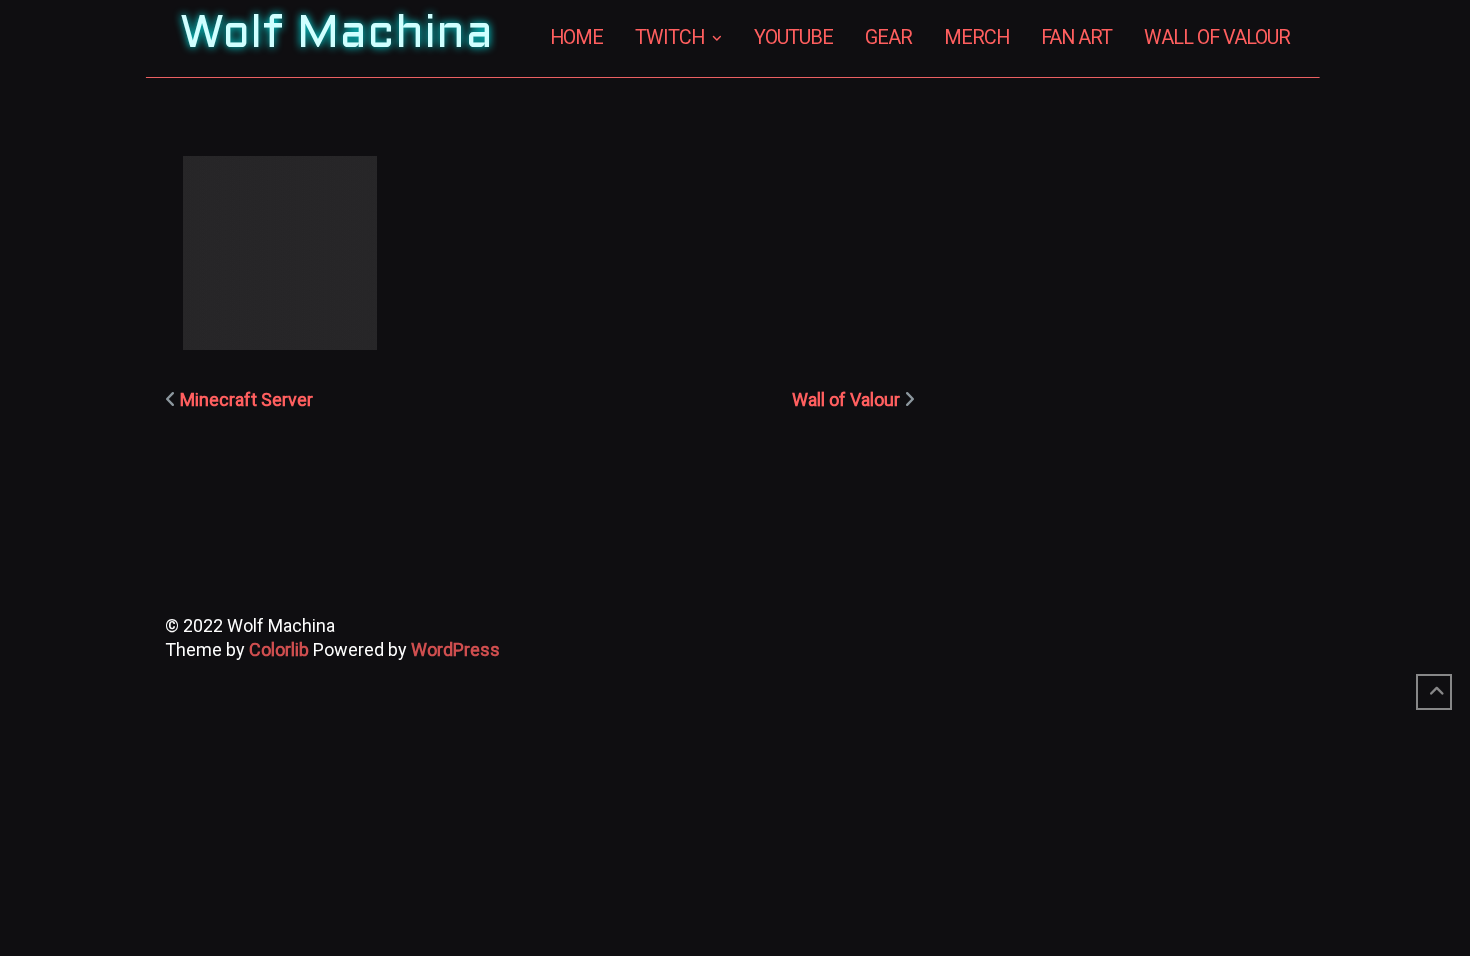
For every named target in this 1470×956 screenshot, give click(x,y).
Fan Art (1076, 37)
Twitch (669, 37)
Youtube (793, 37)
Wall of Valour (1217, 37)
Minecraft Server (246, 399)
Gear (888, 37)
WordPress (455, 649)
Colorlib (279, 649)
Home (576, 37)
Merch (976, 37)
